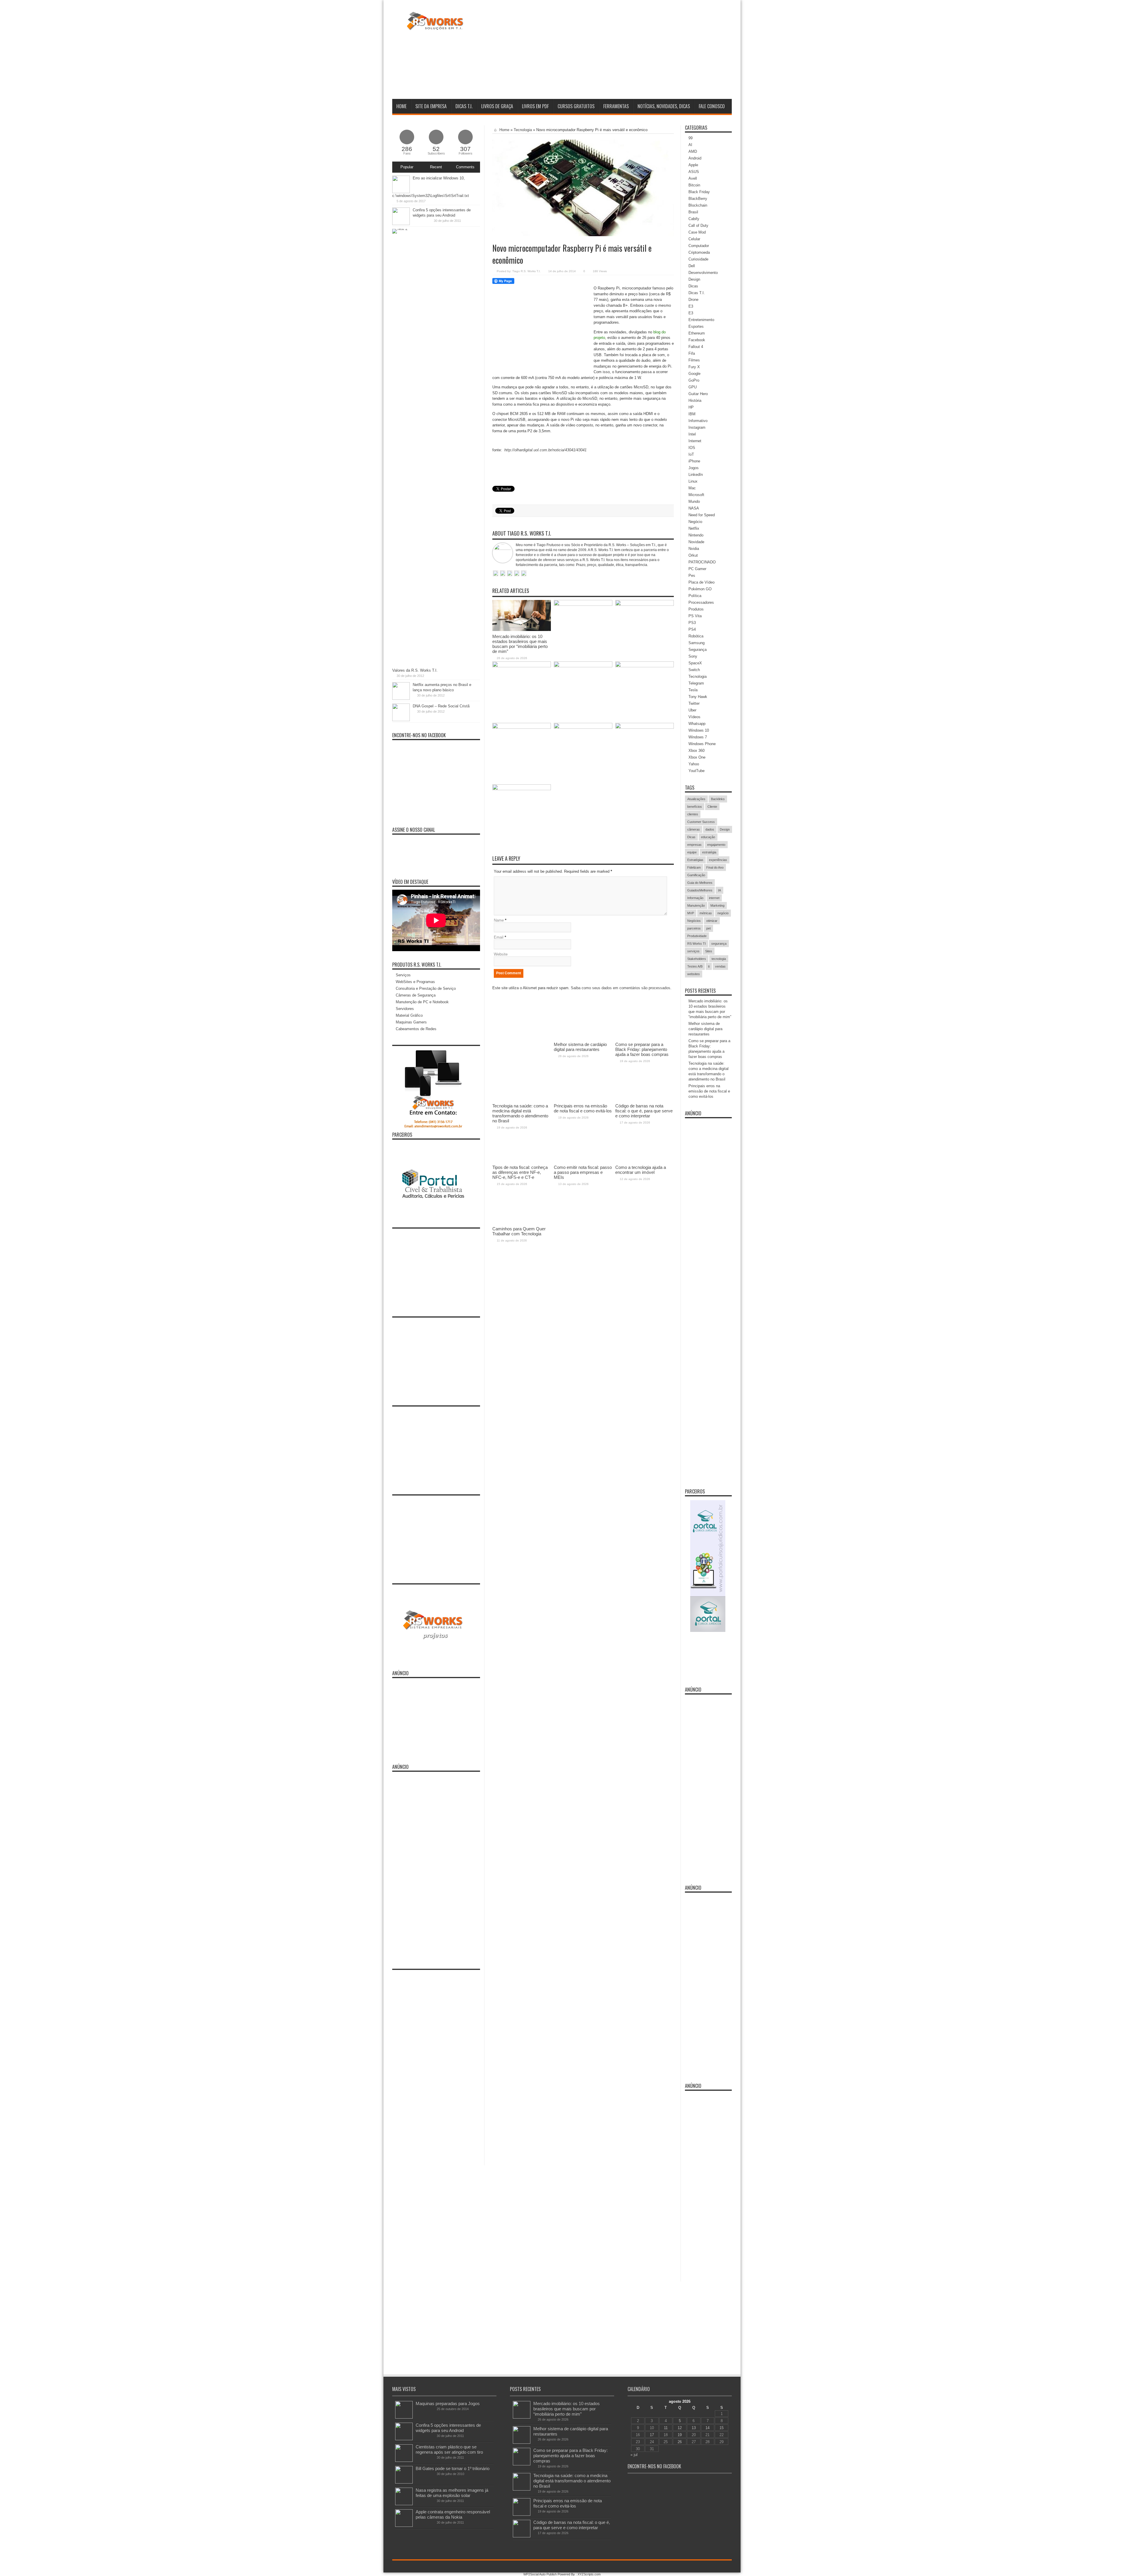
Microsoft (696, 495)
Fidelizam (694, 867)
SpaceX (695, 663)
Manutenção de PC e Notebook (422, 1002)
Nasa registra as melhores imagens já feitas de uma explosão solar (452, 2493)
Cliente (712, 807)
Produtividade (697, 936)
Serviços (403, 975)
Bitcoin (694, 185)
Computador (699, 246)
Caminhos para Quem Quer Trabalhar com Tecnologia (519, 1231)
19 (680, 2435)
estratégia (709, 852)
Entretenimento (701, 320)
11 (666, 2428)
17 (652, 2435)
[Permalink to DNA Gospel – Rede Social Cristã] (401, 720)
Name (499, 920)
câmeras (694, 829)
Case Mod (697, 232)
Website (501, 954)
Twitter (694, 703)
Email (499, 937)
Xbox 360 (696, 751)
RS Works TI (696, 944)
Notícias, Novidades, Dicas (664, 106)
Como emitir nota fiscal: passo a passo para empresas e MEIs (583, 1172)
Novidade (696, 542)
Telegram (696, 683)
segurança (719, 944)
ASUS (694, 172)
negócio (723, 913)
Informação (695, 898)
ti (709, 966)
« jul (634, 2455)
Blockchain (698, 205)
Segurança (698, 650)
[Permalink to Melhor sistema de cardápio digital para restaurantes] (583, 604)
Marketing (717, 905)
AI (690, 145)
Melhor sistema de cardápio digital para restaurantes (705, 1029)
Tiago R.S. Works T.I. (526, 271)
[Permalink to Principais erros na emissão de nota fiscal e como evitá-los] (583, 666)
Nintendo (696, 535)
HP (691, 407)
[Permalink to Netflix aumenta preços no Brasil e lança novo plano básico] (401, 698)
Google (694, 374)
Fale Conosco (712, 106)
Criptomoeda (699, 252)
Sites (709, 951)
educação (708, 837)
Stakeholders (697, 959)
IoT (691, 454)
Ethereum (697, 333)
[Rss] (707, 2567)
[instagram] (728, 2567)
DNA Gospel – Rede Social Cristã (441, 706)
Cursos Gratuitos (576, 106)
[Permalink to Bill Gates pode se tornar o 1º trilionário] (404, 2482)
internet (714, 898)
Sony (693, 656)
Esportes (696, 326)
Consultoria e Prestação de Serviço (426, 988)
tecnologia (719, 959)
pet (709, 928)
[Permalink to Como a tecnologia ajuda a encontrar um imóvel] (645, 727)
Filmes (694, 360)
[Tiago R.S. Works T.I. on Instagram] (524, 574)
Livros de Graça (497, 106)
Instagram (697, 427)
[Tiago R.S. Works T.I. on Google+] (510, 574)
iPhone (694, 461)
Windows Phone (702, 744)
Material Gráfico (409, 1015)
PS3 (692, 623)
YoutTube (696, 771)
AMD (693, 151)
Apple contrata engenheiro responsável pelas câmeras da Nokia (453, 2514)
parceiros (694, 928)
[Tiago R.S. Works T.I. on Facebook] (503, 574)
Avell (693, 178)
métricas (706, 913)
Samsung (696, 643)
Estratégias (695, 860)
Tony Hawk (698, 697)
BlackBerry (698, 199)
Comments (465, 167)
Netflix (694, 528)
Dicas (693, 286)
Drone (693, 300)
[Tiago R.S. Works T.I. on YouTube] (517, 574)
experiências (718, 860)
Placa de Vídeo (701, 582)
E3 (691, 306)
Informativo (698, 421)
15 (722, 2428)
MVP (691, 913)
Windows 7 (698, 737)
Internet (695, 441)
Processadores (701, 602)
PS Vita (695, 616)
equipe (692, 852)
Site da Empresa (431, 106)
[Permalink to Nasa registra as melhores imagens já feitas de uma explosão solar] (404, 2504)
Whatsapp (697, 724)
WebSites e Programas (415, 982)
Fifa (692, 353)
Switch (694, 670)
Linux (693, 481)
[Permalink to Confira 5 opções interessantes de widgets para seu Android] (401, 224)
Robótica (696, 636)
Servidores (405, 1009)
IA (719, 890)
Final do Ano (715, 867)
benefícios (695, 807)
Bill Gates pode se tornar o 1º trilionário (453, 2468)
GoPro (694, 380)
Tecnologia (523, 130)
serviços (693, 951)
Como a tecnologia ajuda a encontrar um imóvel (641, 1170)
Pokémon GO (700, 589)
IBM (692, 414)
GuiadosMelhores (700, 890)
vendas (720, 966)
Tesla (693, 690)
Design (694, 279)
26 (680, 2442)
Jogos (694, 468)
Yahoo (694, 764)
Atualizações (696, 799)
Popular (407, 167)
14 (707, 2428)
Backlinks (718, 799)
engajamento (716, 845)
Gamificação (696, 875)
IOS (692, 448)
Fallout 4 (696, 347)
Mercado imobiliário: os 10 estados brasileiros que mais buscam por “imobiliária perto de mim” (520, 644)
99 (690, 138)
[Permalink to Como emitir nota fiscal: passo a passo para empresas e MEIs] (583, 727)
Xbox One (697, 757)
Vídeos (694, 717)
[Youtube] (721, 2567)
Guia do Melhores (700, 883)
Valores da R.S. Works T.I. (415, 670)
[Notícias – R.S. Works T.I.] (435, 26)
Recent (436, 167)
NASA (694, 508)
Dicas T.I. (464, 106)
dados (710, 829)
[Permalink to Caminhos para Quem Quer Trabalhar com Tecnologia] (522, 789)
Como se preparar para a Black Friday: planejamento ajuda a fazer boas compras (570, 2456)
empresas (694, 845)
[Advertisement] (625, 51)
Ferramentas (616, 106)
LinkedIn (696, 475)
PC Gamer (697, 569)
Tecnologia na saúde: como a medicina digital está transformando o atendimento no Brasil (572, 2481)
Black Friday (699, 192)
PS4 (692, 629)
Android (695, 158)
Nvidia (694, 549)
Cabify (694, 219)
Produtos (696, 609)
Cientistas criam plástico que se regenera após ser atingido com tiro (449, 2449)
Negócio (695, 522)
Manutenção (696, 905)
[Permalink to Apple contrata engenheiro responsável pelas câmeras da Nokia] (404, 2526)
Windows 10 (699, 730)
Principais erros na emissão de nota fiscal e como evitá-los (709, 1091)
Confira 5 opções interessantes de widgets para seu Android (448, 2428)
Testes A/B (695, 966)
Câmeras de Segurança (416, 995)
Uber (692, 710)
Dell (692, 266)
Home (401, 106)
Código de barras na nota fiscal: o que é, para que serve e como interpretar (572, 2525)
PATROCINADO (702, 562)
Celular (694, 239)
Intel (692, 434)
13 (694, 2428)
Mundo (694, 501)
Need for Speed (702, 515)
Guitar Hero (698, 394)
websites (694, 974)
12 (680, 2428)
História (695, 401)
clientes (693, 814)
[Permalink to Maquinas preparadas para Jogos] (404, 2417)
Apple (693, 165)
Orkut (693, 555)
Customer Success (701, 822)
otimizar (712, 921)
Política (695, 596)
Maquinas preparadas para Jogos (448, 2403)
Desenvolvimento (703, 273)
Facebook (697, 340)
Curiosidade (698, 259)
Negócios (694, 921)
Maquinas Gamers (411, 1022)
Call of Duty (698, 225)
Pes (692, 576)
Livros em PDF (535, 106)
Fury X (694, 367)
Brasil (693, 212)
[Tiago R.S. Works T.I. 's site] (496, 574)
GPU (693, 387)
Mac (692, 488)
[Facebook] (714, 2567)
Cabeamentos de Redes (416, 1029)
